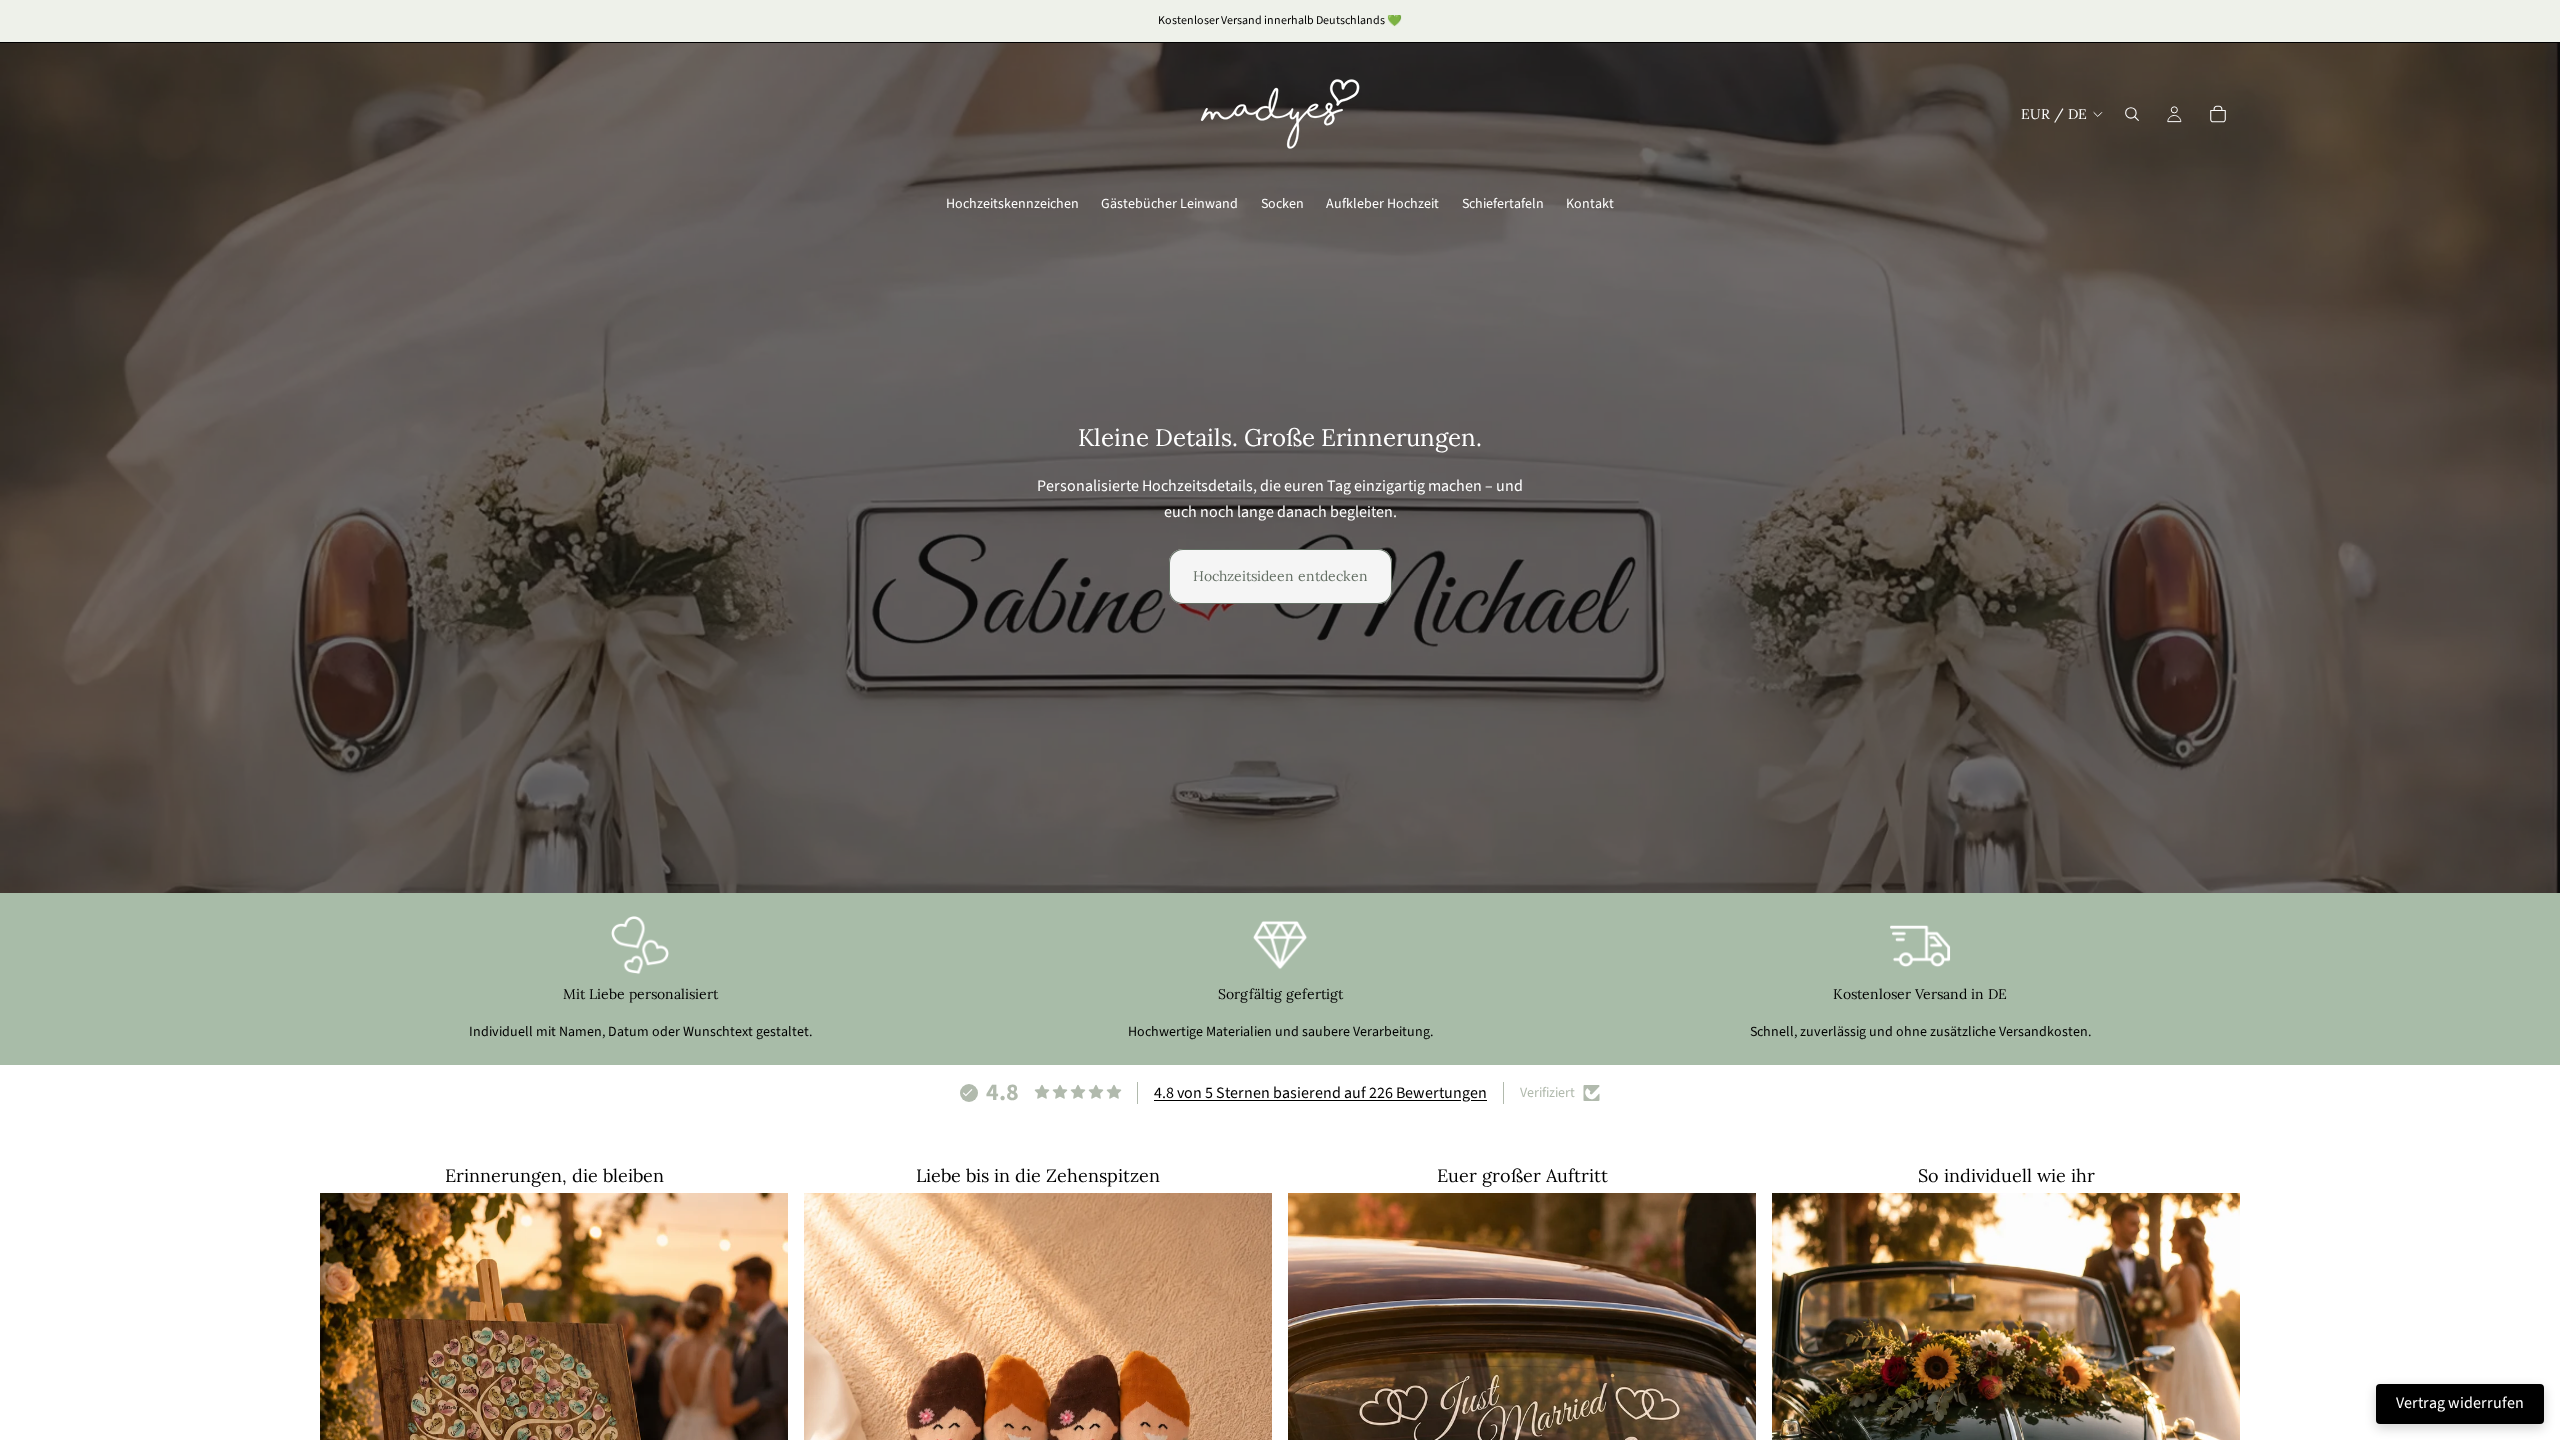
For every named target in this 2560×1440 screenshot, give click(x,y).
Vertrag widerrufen (2460, 1403)
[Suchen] (2132, 114)
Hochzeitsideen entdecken (1280, 576)
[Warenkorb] (2218, 114)
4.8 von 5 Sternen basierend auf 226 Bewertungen (1320, 1093)
